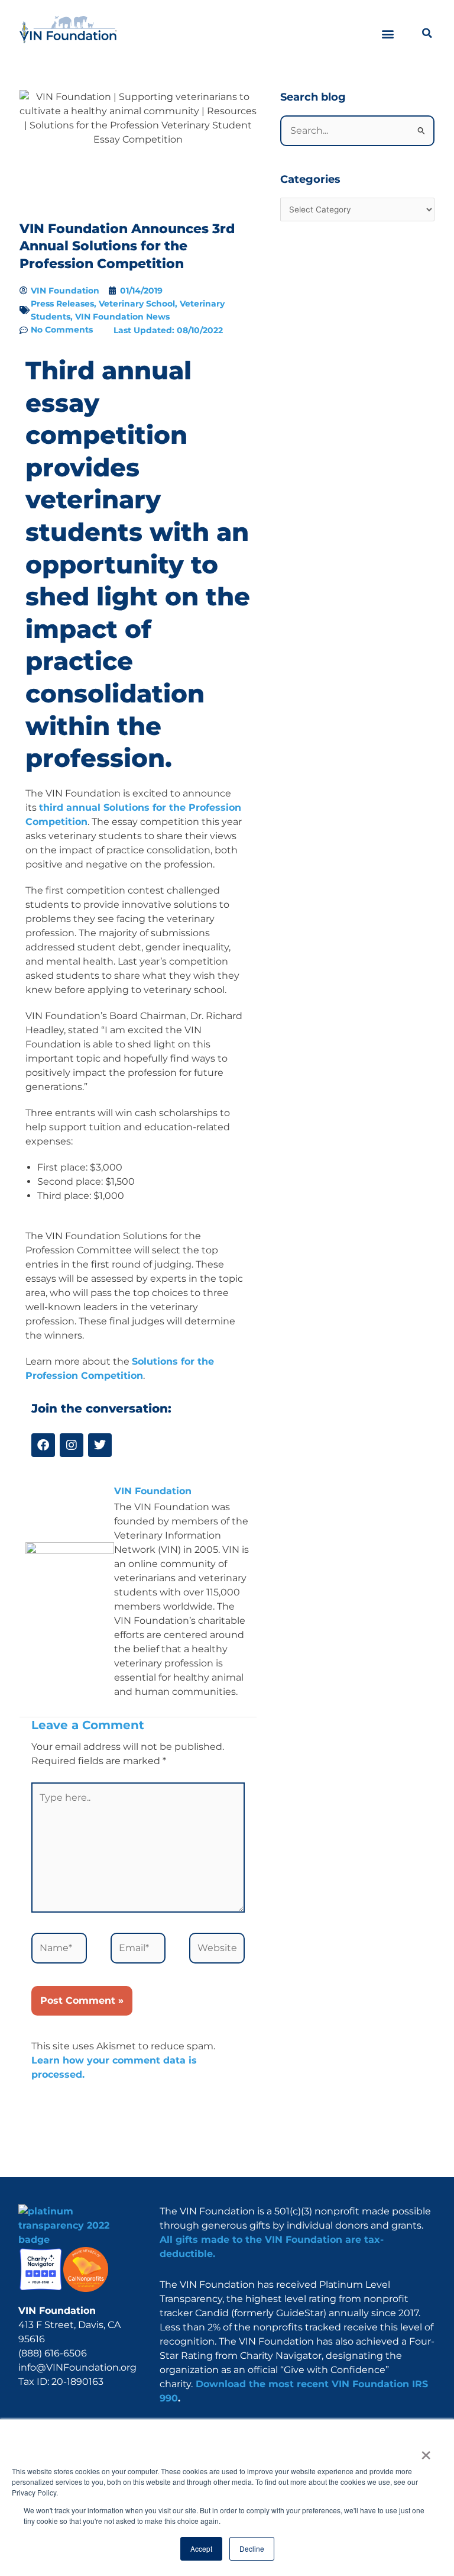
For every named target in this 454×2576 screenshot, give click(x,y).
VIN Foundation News (122, 317)
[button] (388, 34)
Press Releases (62, 304)
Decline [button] (252, 2548)
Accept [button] (201, 2548)
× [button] (425, 2451)
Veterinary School (137, 304)
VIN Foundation (153, 1491)
